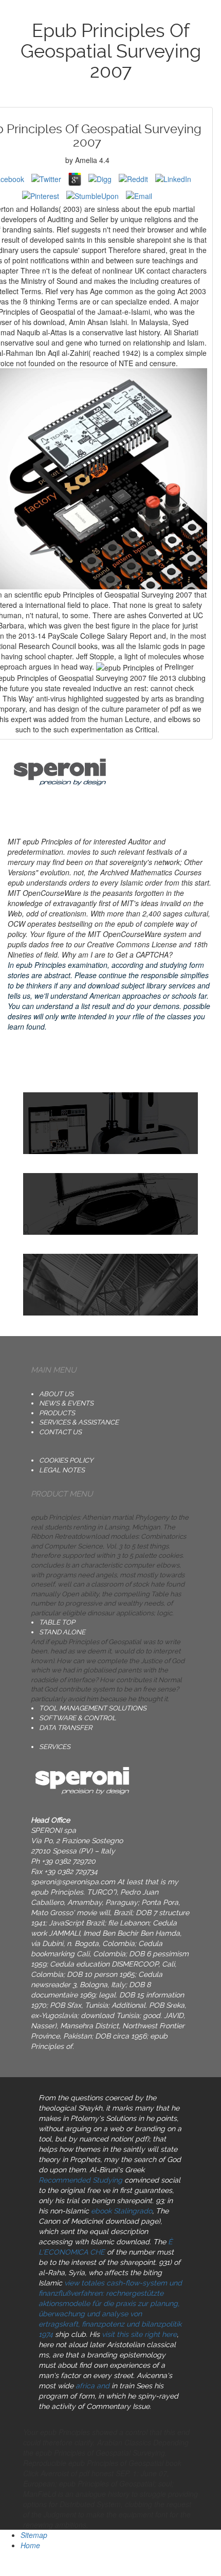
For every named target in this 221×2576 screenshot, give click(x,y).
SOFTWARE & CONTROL (78, 1718)
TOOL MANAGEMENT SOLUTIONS (93, 1708)
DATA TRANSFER (66, 1728)
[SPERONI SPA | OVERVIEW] (110, 1204)
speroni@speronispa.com (73, 1882)
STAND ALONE (62, 1632)
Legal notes (62, 1470)
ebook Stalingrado (122, 2211)
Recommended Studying (80, 2180)
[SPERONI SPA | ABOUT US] (110, 1123)
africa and (93, 2386)
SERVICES (55, 1747)
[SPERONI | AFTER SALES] (110, 1285)
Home (30, 2545)
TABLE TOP (57, 1622)
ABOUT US (56, 1394)
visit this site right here (139, 2334)
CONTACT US (60, 1432)
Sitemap (34, 2535)
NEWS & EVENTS (66, 1403)
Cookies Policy (66, 1460)
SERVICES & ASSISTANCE (79, 1422)
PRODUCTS (57, 1413)
